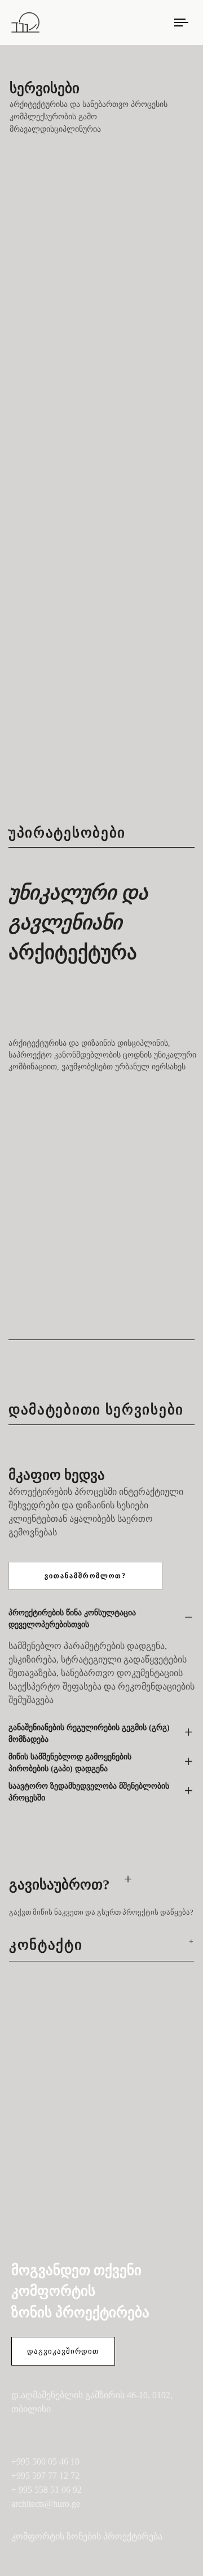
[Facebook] (18, 2433)
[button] (101, 1619)
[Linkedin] (69, 2433)
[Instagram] (44, 2433)
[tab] (101, 1619)
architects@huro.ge (46, 2504)
